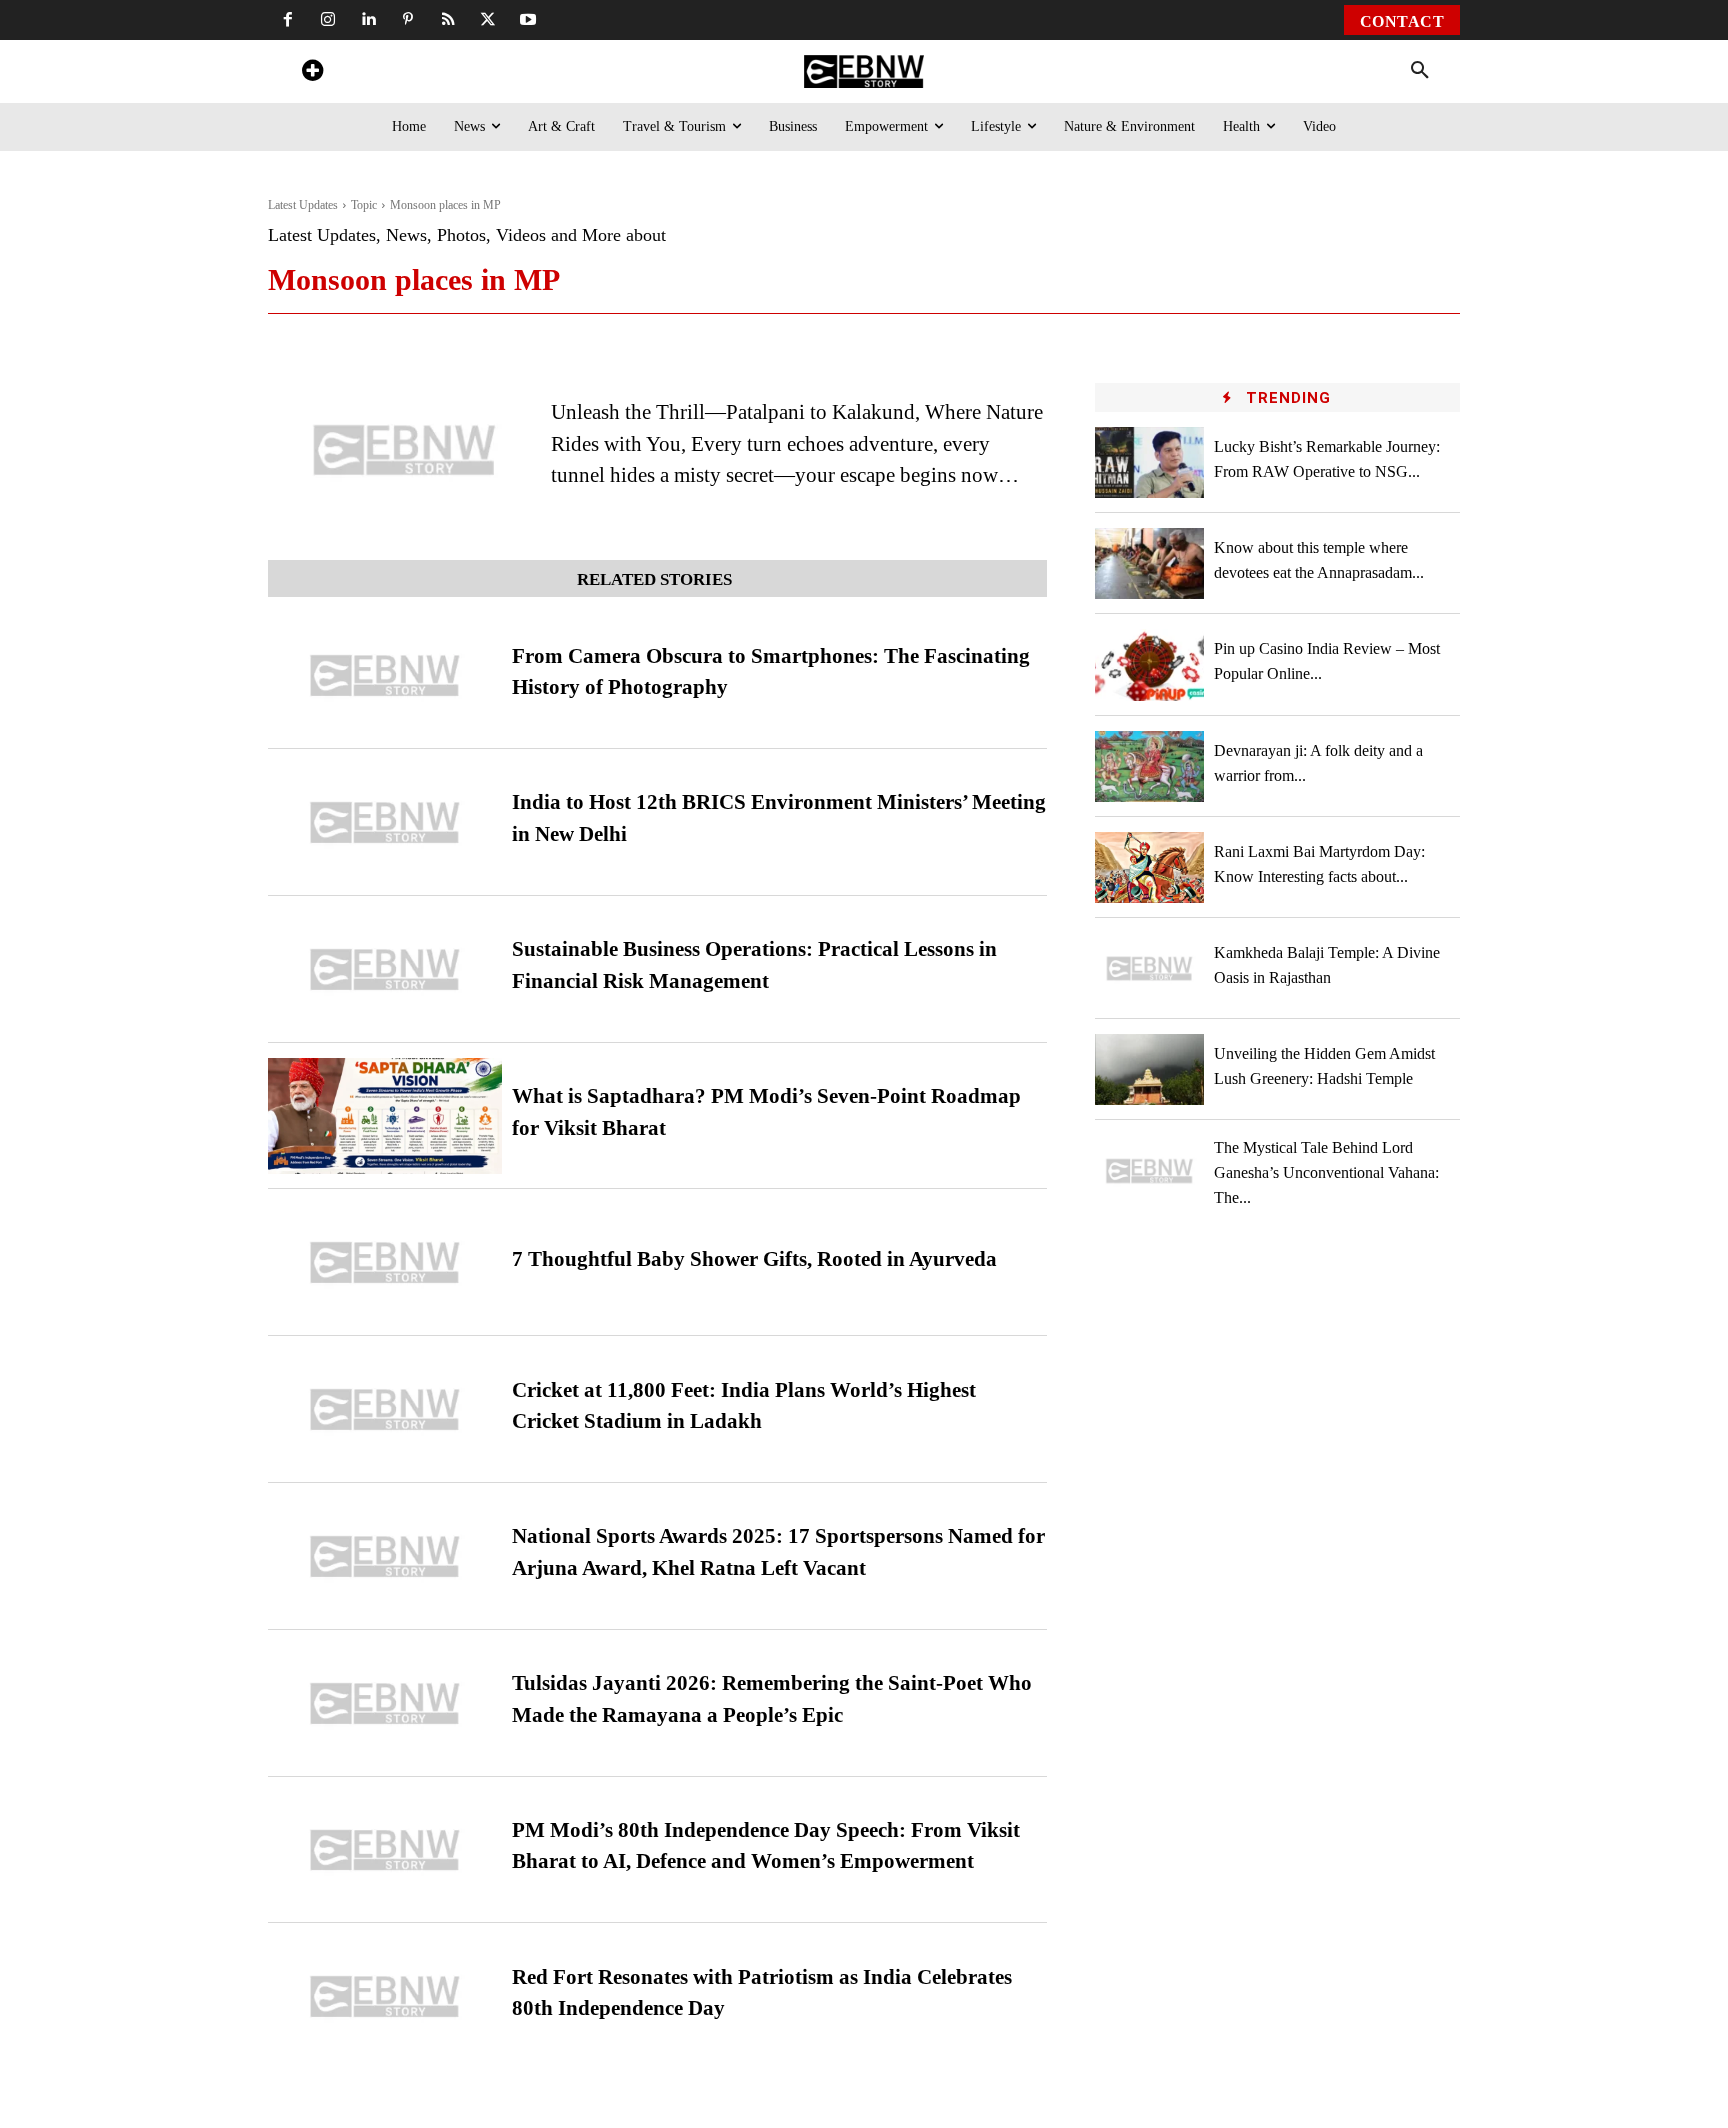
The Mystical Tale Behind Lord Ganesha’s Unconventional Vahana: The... (1326, 1172)
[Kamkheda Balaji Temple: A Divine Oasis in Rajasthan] (1150, 968)
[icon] (312, 73)
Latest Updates (303, 205)
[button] (1420, 71)
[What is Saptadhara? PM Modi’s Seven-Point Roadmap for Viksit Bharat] (385, 1116)
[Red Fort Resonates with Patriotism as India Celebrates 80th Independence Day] (385, 1996)
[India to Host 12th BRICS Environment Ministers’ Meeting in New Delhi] (385, 822)
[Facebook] (288, 20)
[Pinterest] (408, 20)
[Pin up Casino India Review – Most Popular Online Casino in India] (1150, 664)
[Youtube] (528, 20)
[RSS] (448, 20)
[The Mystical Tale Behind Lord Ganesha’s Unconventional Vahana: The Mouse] (1150, 1170)
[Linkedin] (368, 20)
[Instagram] (328, 20)
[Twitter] (488, 20)
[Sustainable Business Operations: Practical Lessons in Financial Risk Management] (385, 969)
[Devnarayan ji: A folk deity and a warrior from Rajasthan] (1150, 766)
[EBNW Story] (863, 71)
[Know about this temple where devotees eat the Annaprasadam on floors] (1150, 563)
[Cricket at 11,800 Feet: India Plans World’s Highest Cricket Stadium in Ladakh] (385, 1409)
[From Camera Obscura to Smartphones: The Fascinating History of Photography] (385, 675)
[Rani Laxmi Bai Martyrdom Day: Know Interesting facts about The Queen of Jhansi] (1150, 867)
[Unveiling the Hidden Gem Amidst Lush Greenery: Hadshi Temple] (1150, 1069)
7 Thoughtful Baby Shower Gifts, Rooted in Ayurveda (754, 1259)
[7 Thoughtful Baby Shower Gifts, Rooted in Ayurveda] (385, 1262)
